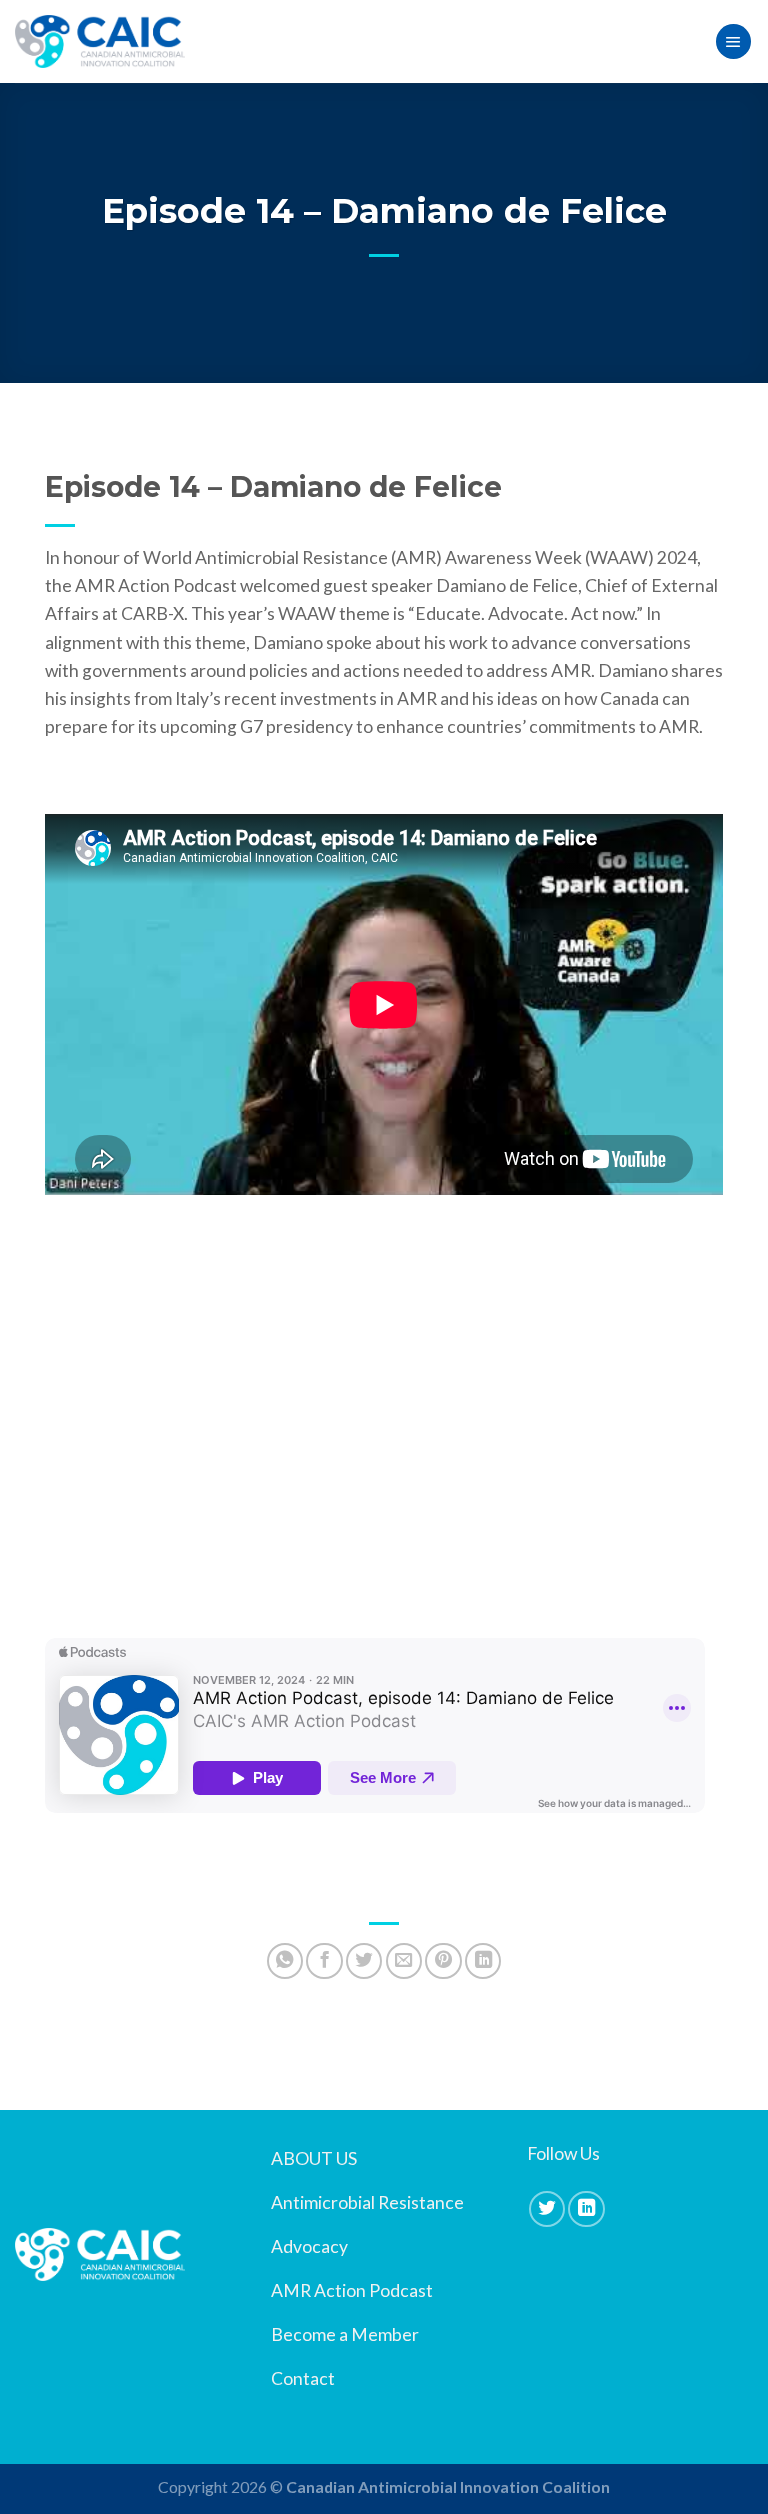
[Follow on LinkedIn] (586, 2209)
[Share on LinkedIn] (483, 1961)
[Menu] (733, 42)
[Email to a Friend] (404, 1961)
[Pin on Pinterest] (443, 1961)
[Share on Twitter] (364, 1961)
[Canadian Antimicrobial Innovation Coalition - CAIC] (100, 42)
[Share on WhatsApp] (285, 1961)
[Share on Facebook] (324, 1961)
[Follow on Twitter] (547, 2209)
